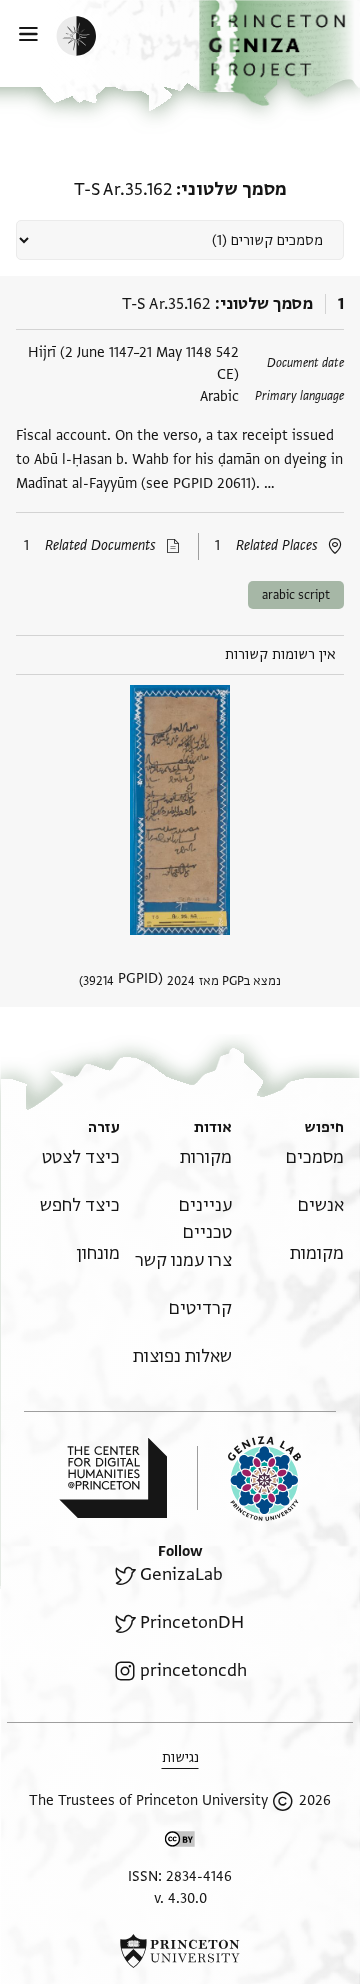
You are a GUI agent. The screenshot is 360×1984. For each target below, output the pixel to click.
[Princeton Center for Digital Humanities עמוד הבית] (113, 1478)
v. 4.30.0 (180, 1898)
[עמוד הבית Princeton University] (180, 1951)
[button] (279, 53)
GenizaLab (181, 1574)
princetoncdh (193, 1670)
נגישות (180, 1757)
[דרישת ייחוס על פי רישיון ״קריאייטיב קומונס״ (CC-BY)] (180, 1842)
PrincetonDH (192, 1622)
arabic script (296, 595)
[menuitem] (315, 1157)
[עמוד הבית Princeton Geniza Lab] (249, 1478)
